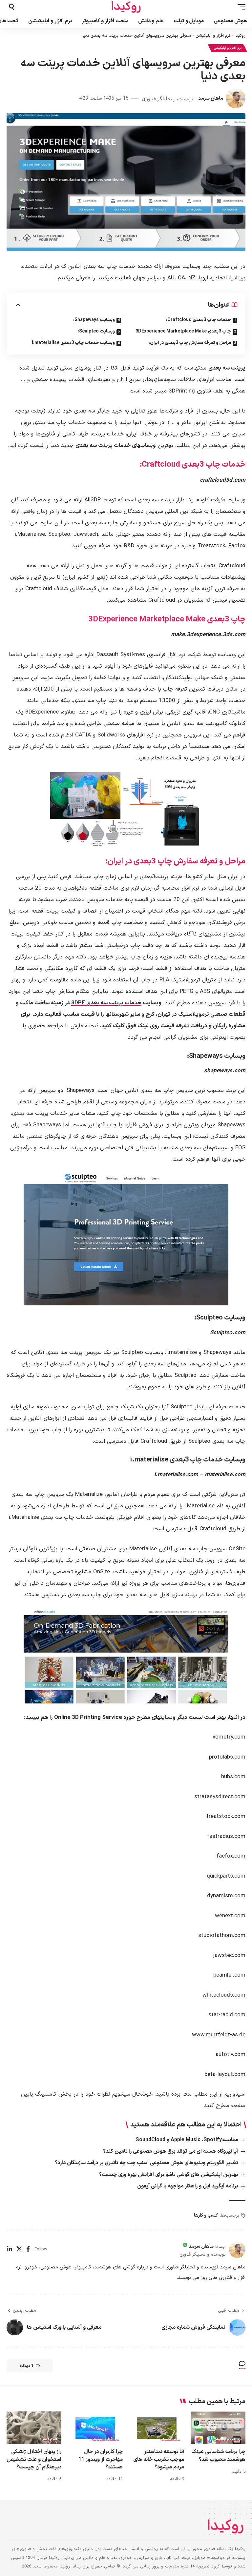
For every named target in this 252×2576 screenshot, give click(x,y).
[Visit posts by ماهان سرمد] (236, 98)
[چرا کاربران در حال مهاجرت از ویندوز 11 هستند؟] (95, 2428)
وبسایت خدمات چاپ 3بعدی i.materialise (73, 343)
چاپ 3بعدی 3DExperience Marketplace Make (183, 331)
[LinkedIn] (10, 2250)
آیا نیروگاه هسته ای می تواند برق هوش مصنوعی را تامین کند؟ (170, 2151)
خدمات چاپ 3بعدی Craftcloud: (199, 320)
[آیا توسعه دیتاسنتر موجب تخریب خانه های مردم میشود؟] (157, 2428)
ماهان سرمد (211, 98)
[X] (19, 2250)
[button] (240, 7)
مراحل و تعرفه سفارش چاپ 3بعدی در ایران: (190, 343)
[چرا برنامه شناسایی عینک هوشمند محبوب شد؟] (218, 2428)
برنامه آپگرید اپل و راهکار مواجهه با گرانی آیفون (188, 2186)
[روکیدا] (126, 7)
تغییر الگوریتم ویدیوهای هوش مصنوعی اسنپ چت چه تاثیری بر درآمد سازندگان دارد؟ (146, 2163)
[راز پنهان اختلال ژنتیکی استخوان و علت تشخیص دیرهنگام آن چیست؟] (34, 2428)
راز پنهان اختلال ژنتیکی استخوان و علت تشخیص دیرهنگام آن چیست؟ (34, 2459)
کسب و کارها (206, 2215)
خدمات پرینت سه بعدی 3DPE (106, 1003)
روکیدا (240, 36)
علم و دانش (49, 2439)
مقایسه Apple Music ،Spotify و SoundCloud (187, 2140)
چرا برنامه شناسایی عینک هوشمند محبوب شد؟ (218, 2455)
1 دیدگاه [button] (27, 2366)
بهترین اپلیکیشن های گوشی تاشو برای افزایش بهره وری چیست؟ (168, 2175)
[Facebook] (28, 2250)
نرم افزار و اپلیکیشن (213, 36)
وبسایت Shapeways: (94, 320)
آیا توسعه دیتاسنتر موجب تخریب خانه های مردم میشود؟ (159, 2459)
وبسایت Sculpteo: (96, 331)
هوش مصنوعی (170, 2439)
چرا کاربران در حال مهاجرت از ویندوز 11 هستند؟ (101, 2459)
